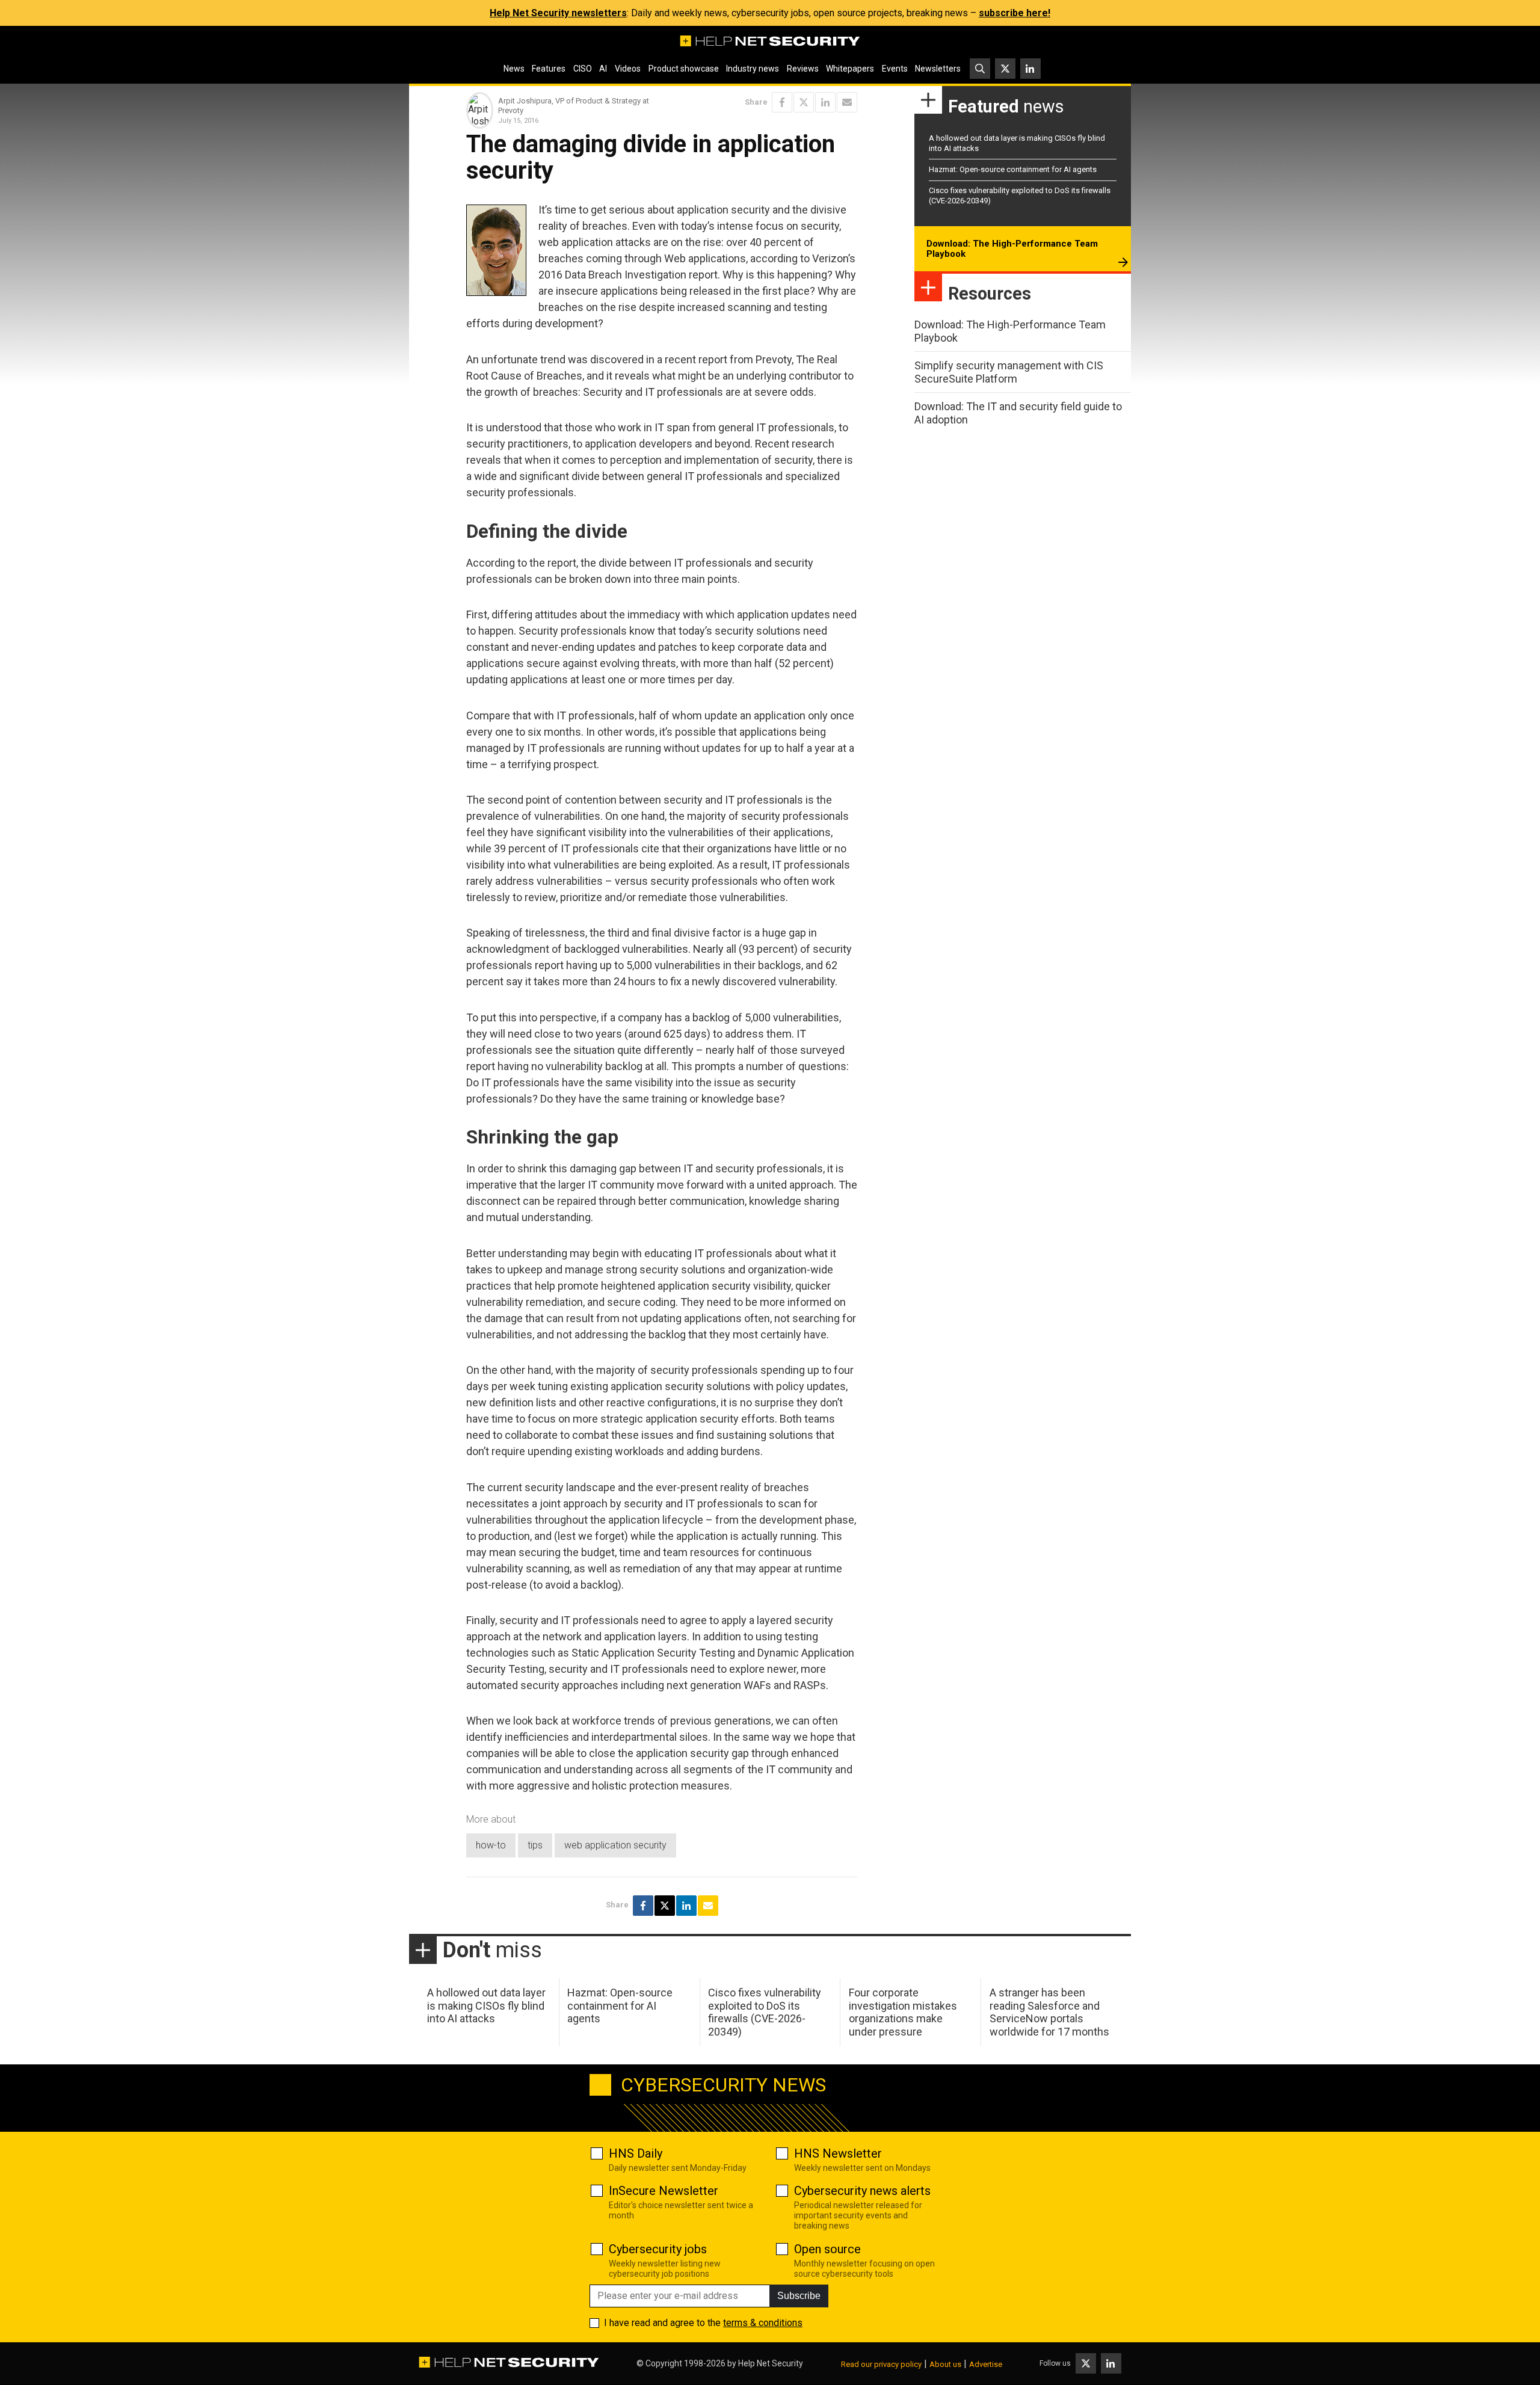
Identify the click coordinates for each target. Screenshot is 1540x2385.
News (514, 69)
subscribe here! (1015, 13)
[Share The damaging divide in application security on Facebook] (782, 102)
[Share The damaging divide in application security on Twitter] (804, 102)
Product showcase (684, 69)
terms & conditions (763, 2323)
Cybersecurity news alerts (862, 2191)
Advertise (986, 2364)
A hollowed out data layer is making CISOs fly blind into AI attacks (486, 2005)
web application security (615, 1845)
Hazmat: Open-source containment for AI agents (1013, 169)
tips (535, 1845)
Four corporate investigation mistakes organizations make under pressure (903, 2012)
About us (945, 2364)
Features (549, 69)
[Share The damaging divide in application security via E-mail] (847, 102)
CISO (583, 69)
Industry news (753, 69)
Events (895, 69)
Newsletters (938, 69)
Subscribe (799, 2296)
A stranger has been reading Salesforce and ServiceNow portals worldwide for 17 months (1049, 2012)
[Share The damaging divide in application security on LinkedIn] (825, 102)
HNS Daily (636, 2153)
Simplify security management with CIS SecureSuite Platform (1009, 372)
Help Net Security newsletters (558, 13)
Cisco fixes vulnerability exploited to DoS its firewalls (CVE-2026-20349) (765, 2012)
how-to (491, 1845)
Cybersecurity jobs (658, 2249)
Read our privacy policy (881, 2364)
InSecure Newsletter (664, 2191)
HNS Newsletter (838, 2153)
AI (603, 69)
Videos (628, 69)
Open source (827, 2249)
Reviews (803, 69)
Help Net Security (771, 2363)
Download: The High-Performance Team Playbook (1012, 249)
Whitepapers (850, 69)
